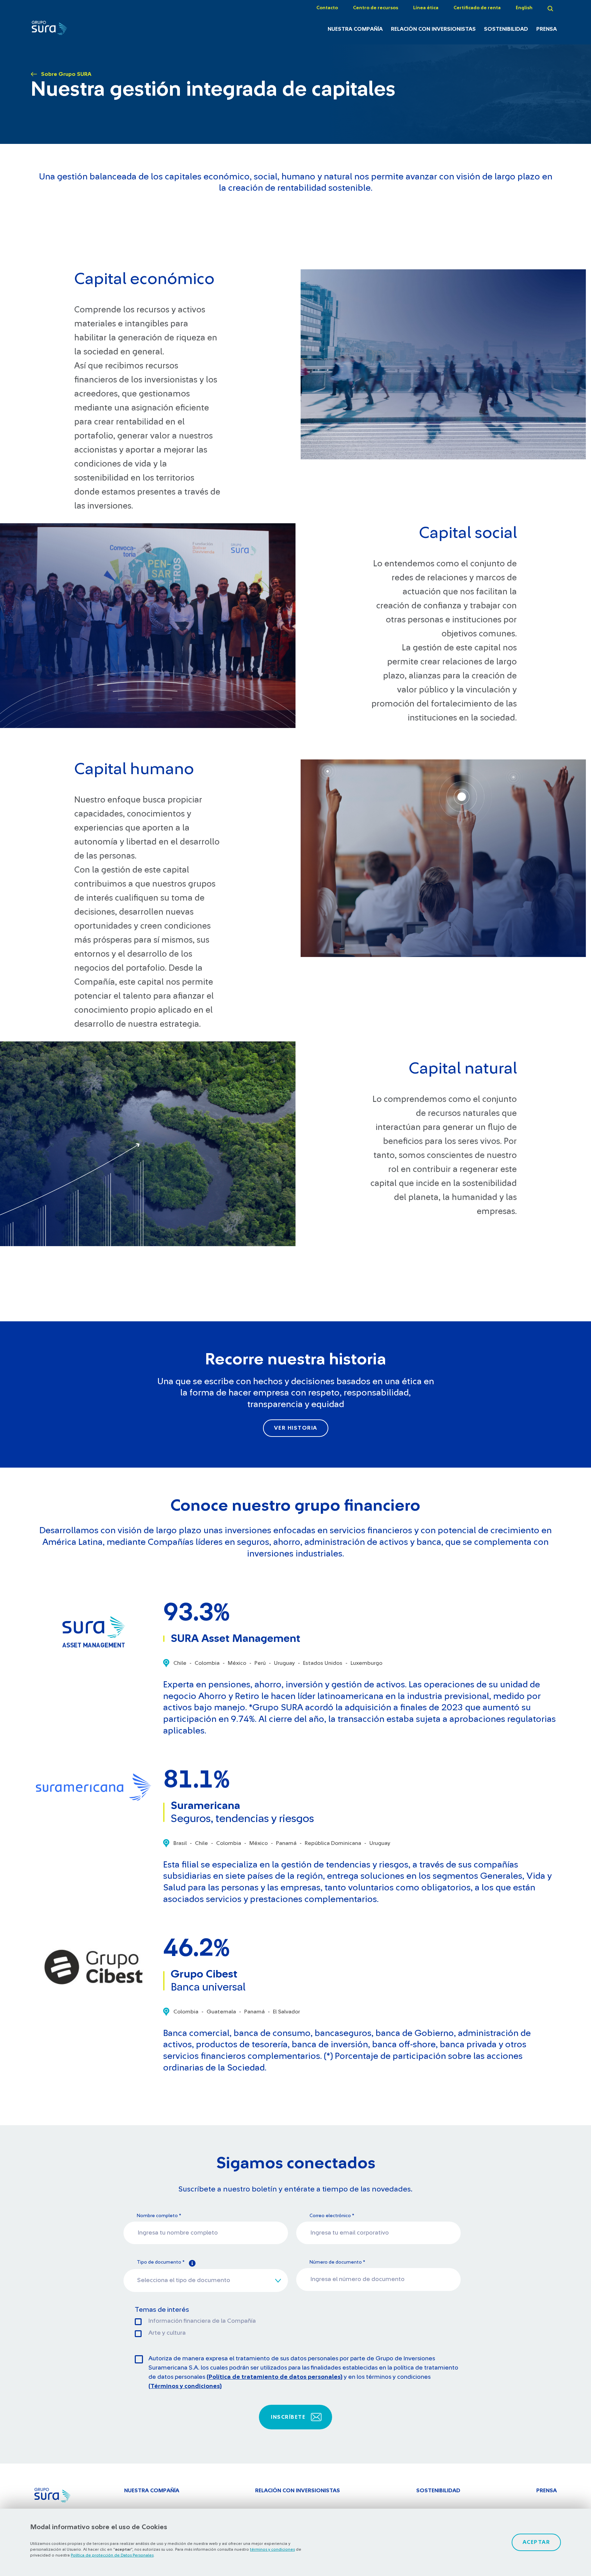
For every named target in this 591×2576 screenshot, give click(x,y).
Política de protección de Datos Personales (112, 2555)
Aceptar (536, 2542)
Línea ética (426, 8)
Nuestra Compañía (355, 29)
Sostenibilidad (506, 29)
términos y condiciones (272, 2549)
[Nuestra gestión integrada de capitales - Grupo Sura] (71, 30)
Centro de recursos (376, 8)
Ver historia (296, 1428)
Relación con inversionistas (433, 29)
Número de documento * (337, 2262)
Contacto (327, 8)
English (524, 8)
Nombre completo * (159, 2216)
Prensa (547, 29)
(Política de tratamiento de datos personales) (274, 2377)
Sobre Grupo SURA (66, 74)
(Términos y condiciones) (185, 2386)
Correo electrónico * (332, 2216)
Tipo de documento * (161, 2262)
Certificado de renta (477, 8)
